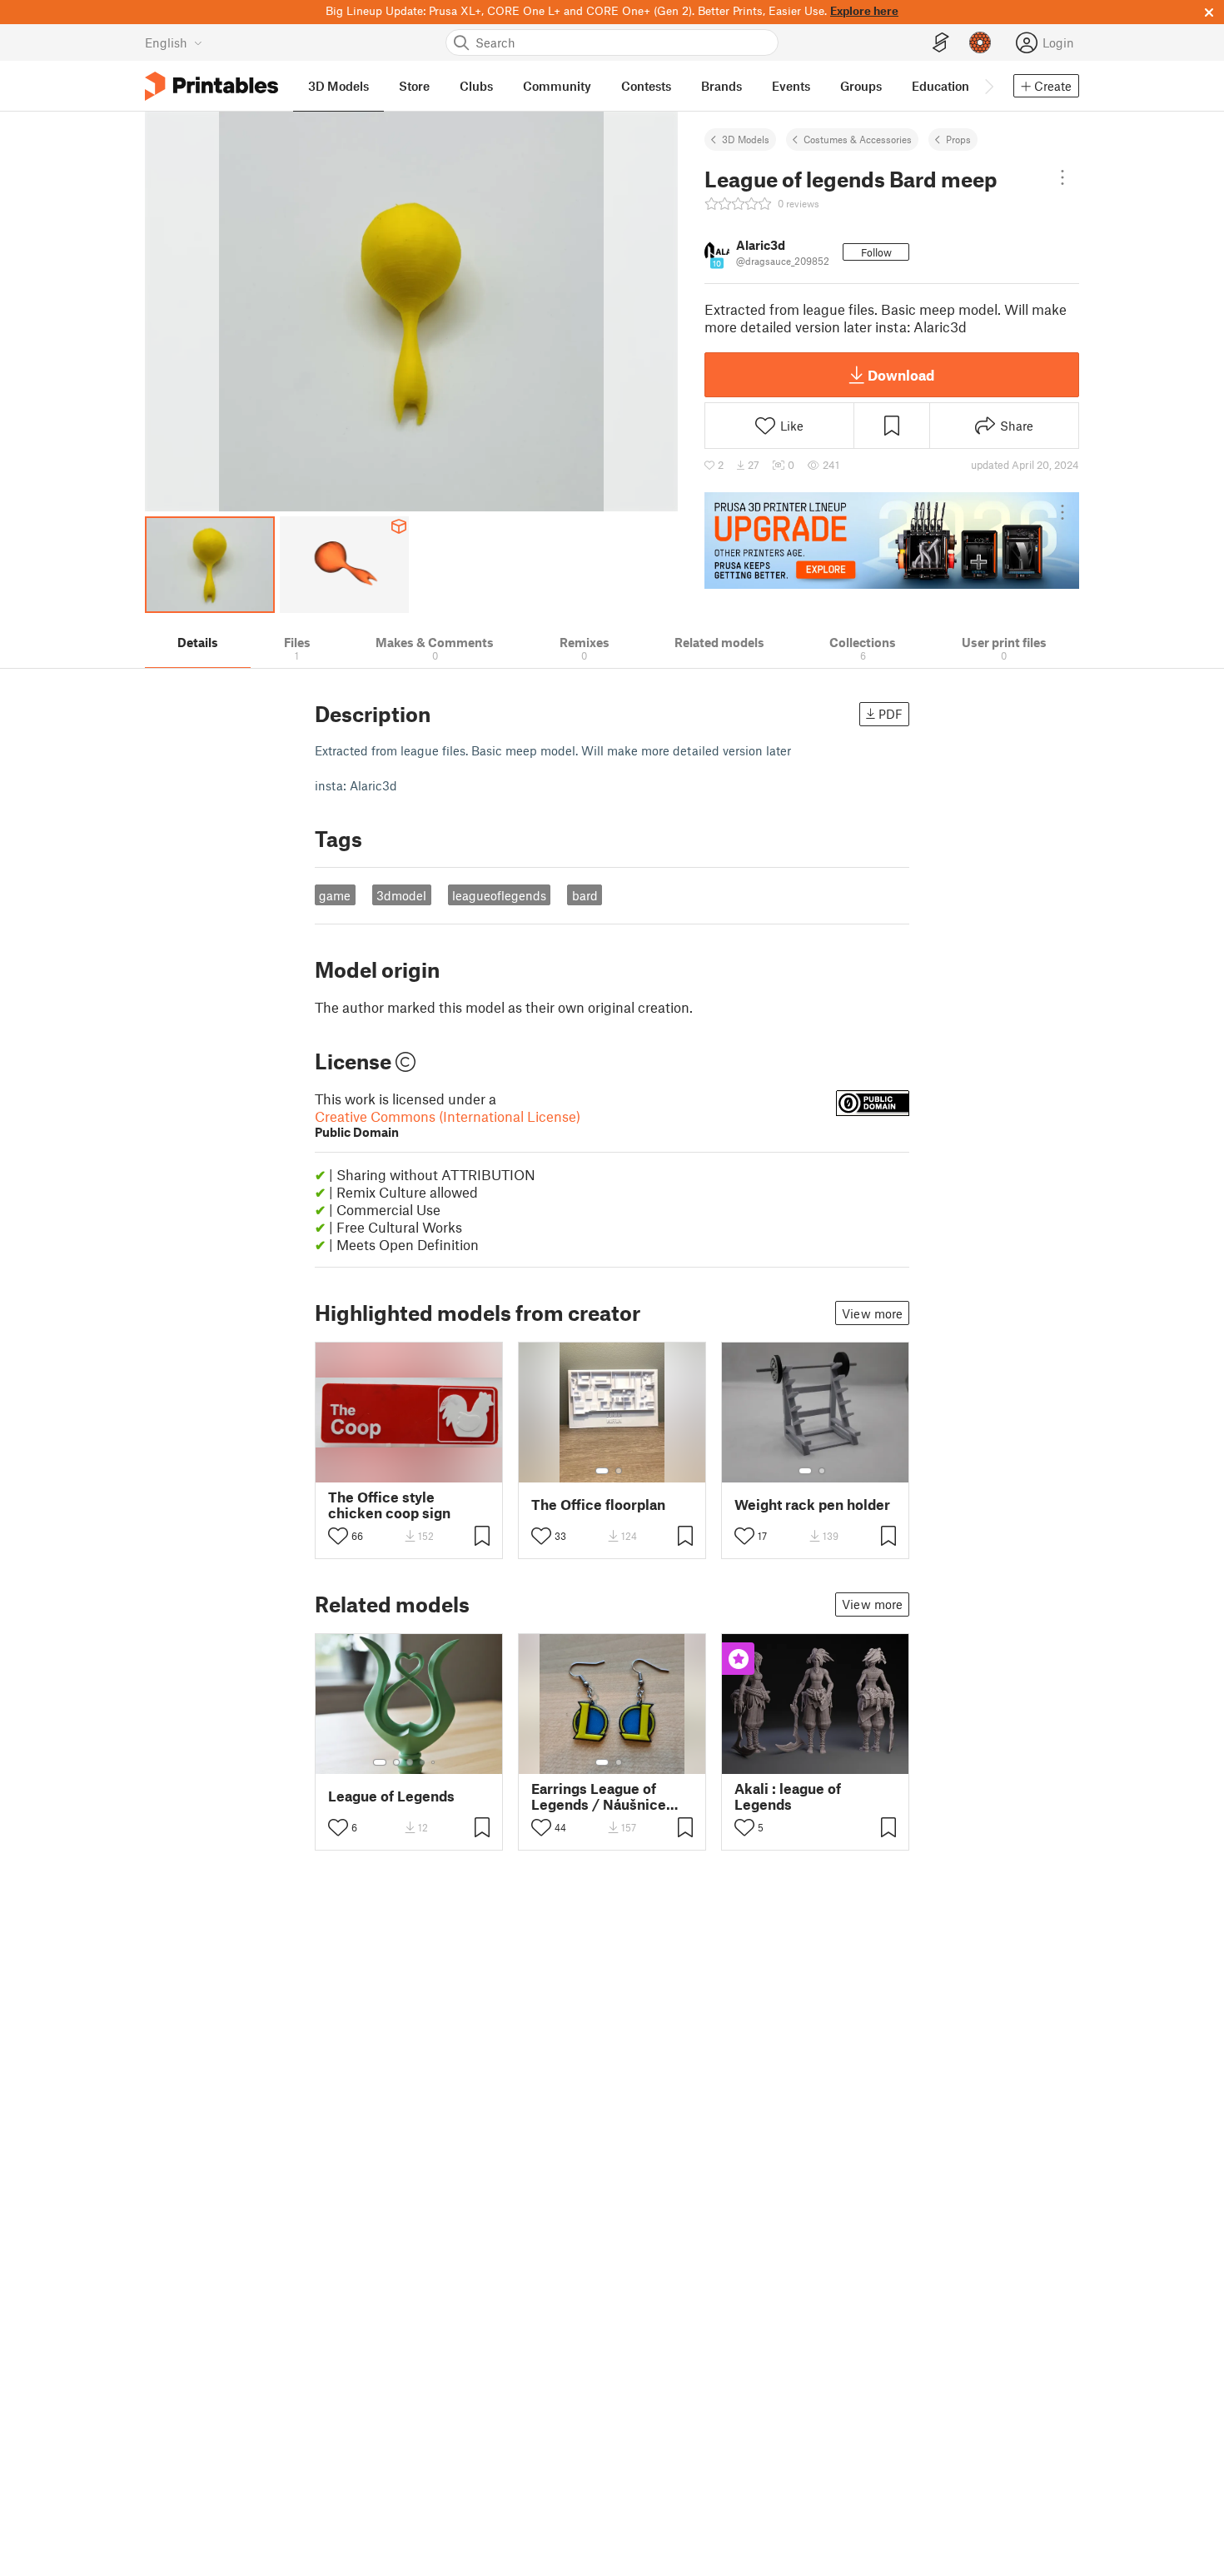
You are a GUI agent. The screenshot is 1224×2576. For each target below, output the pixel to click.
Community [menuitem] (557, 86)
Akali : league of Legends (788, 1796)
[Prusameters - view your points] (980, 42)
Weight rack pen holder (812, 1505)
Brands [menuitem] (721, 86)
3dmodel (401, 895)
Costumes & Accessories (858, 139)
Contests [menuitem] (646, 86)
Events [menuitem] (791, 86)
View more (872, 1313)
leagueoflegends (499, 895)
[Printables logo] (211, 86)
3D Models (746, 139)
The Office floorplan (598, 1505)
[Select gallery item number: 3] (410, 1762)
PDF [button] (891, 714)
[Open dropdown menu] (1062, 177)
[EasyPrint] (941, 43)
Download (901, 375)
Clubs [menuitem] (476, 86)
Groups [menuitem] (861, 86)
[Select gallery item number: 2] (619, 1471)
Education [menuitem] (940, 86)
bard (585, 895)
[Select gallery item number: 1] (602, 1471)
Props (958, 139)
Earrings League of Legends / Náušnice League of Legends (599, 1796)
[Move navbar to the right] (988, 86)
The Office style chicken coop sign (389, 1505)
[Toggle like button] (338, 1536)
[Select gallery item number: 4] (423, 1762)
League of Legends (391, 1796)
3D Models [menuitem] (338, 86)
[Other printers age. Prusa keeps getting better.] (892, 541)
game (335, 895)
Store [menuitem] (414, 86)
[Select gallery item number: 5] (435, 1762)
